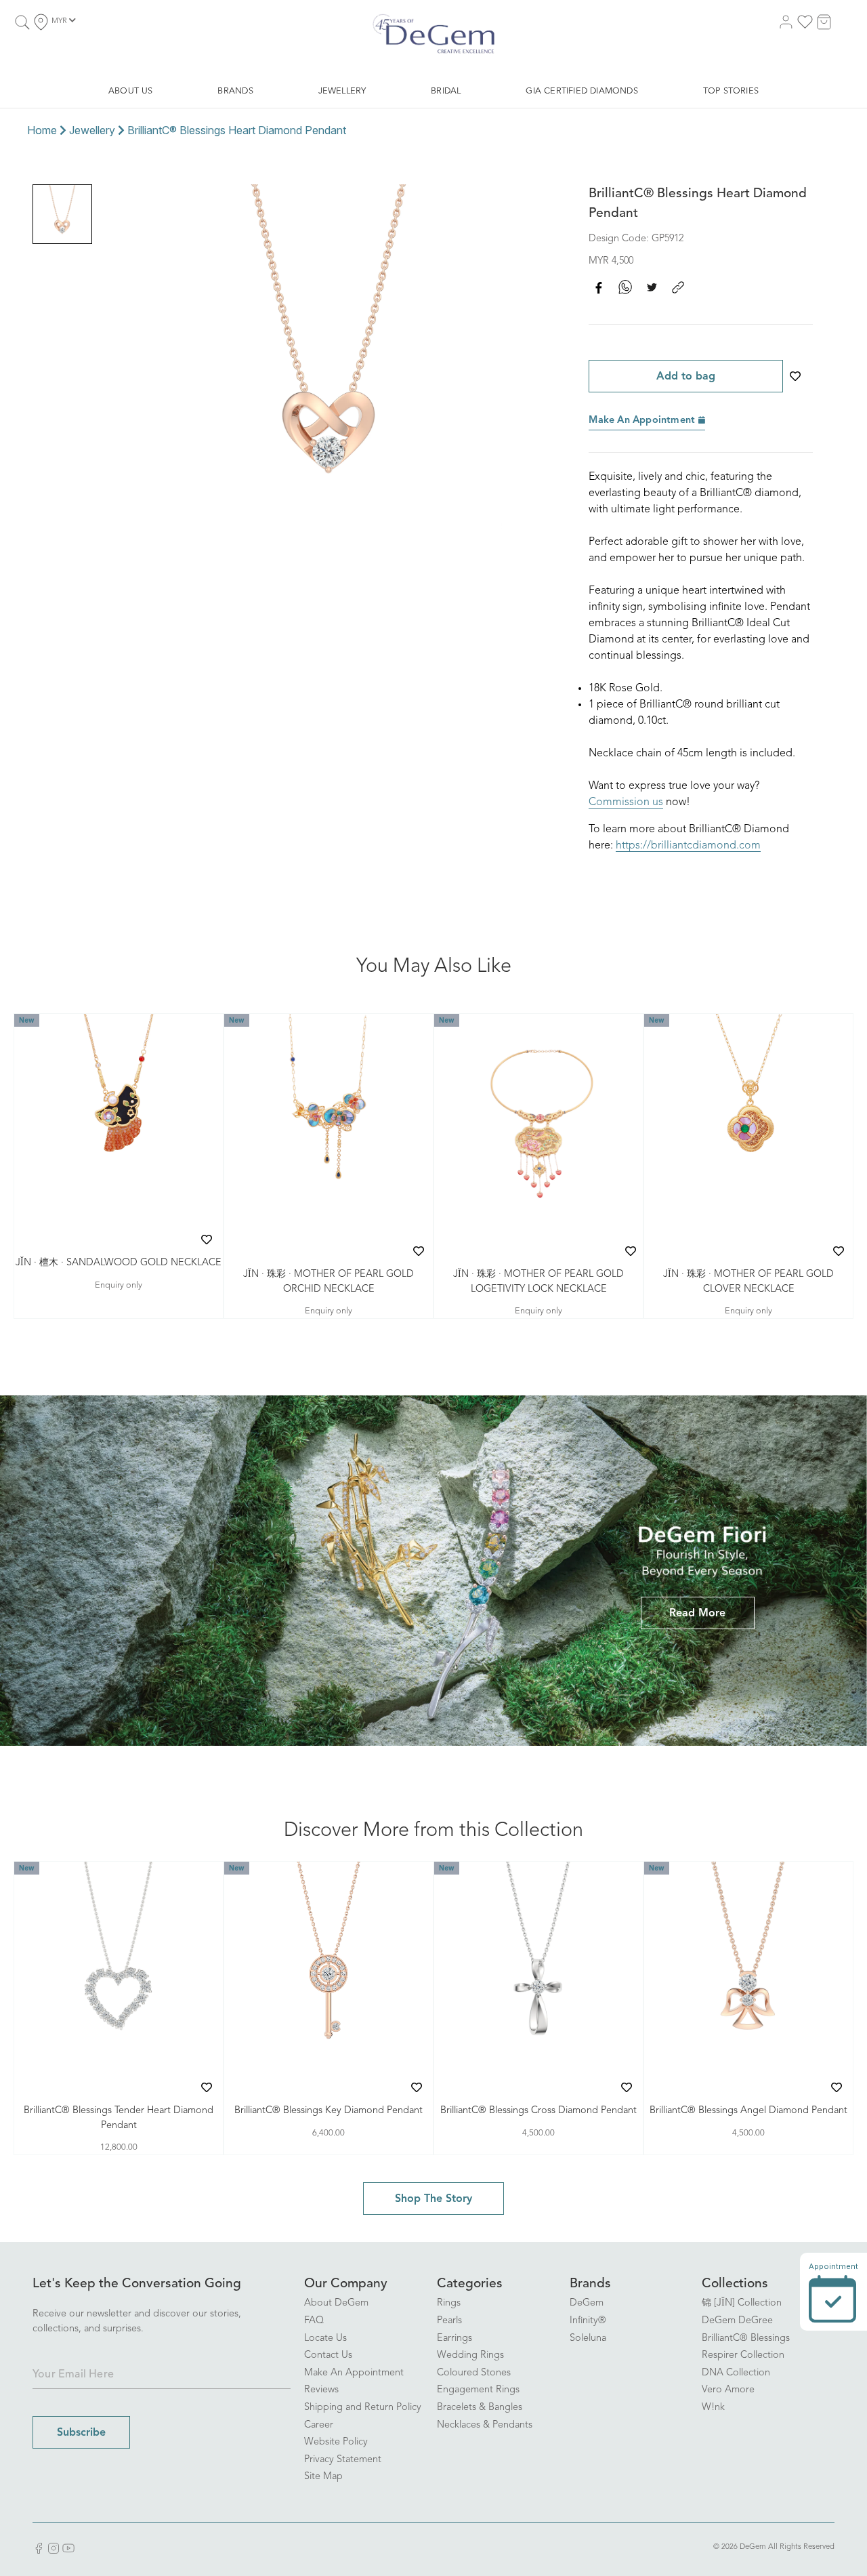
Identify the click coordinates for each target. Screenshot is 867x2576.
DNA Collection (736, 2373)
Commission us (626, 802)
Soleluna (588, 2338)
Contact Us (328, 2355)
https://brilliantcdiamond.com (688, 846)
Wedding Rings (470, 2355)
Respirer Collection (743, 2355)
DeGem (587, 2303)
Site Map (323, 2477)
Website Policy (336, 2442)
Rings (449, 2303)
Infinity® (588, 2321)
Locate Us (325, 2338)
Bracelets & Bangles (480, 2408)
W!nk (713, 2408)
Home (42, 130)
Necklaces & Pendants (485, 2425)
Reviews (321, 2390)
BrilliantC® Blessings (746, 2338)
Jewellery (92, 130)
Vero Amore (728, 2390)
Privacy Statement (343, 2460)
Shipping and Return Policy (363, 2408)
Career (319, 2425)
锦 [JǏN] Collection (742, 2303)
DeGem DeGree (737, 2321)
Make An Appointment (643, 421)
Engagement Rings (478, 2390)
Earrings (454, 2338)
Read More (697, 1614)
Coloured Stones (474, 2373)
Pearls (449, 2321)
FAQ (314, 2321)
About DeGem (336, 2303)
